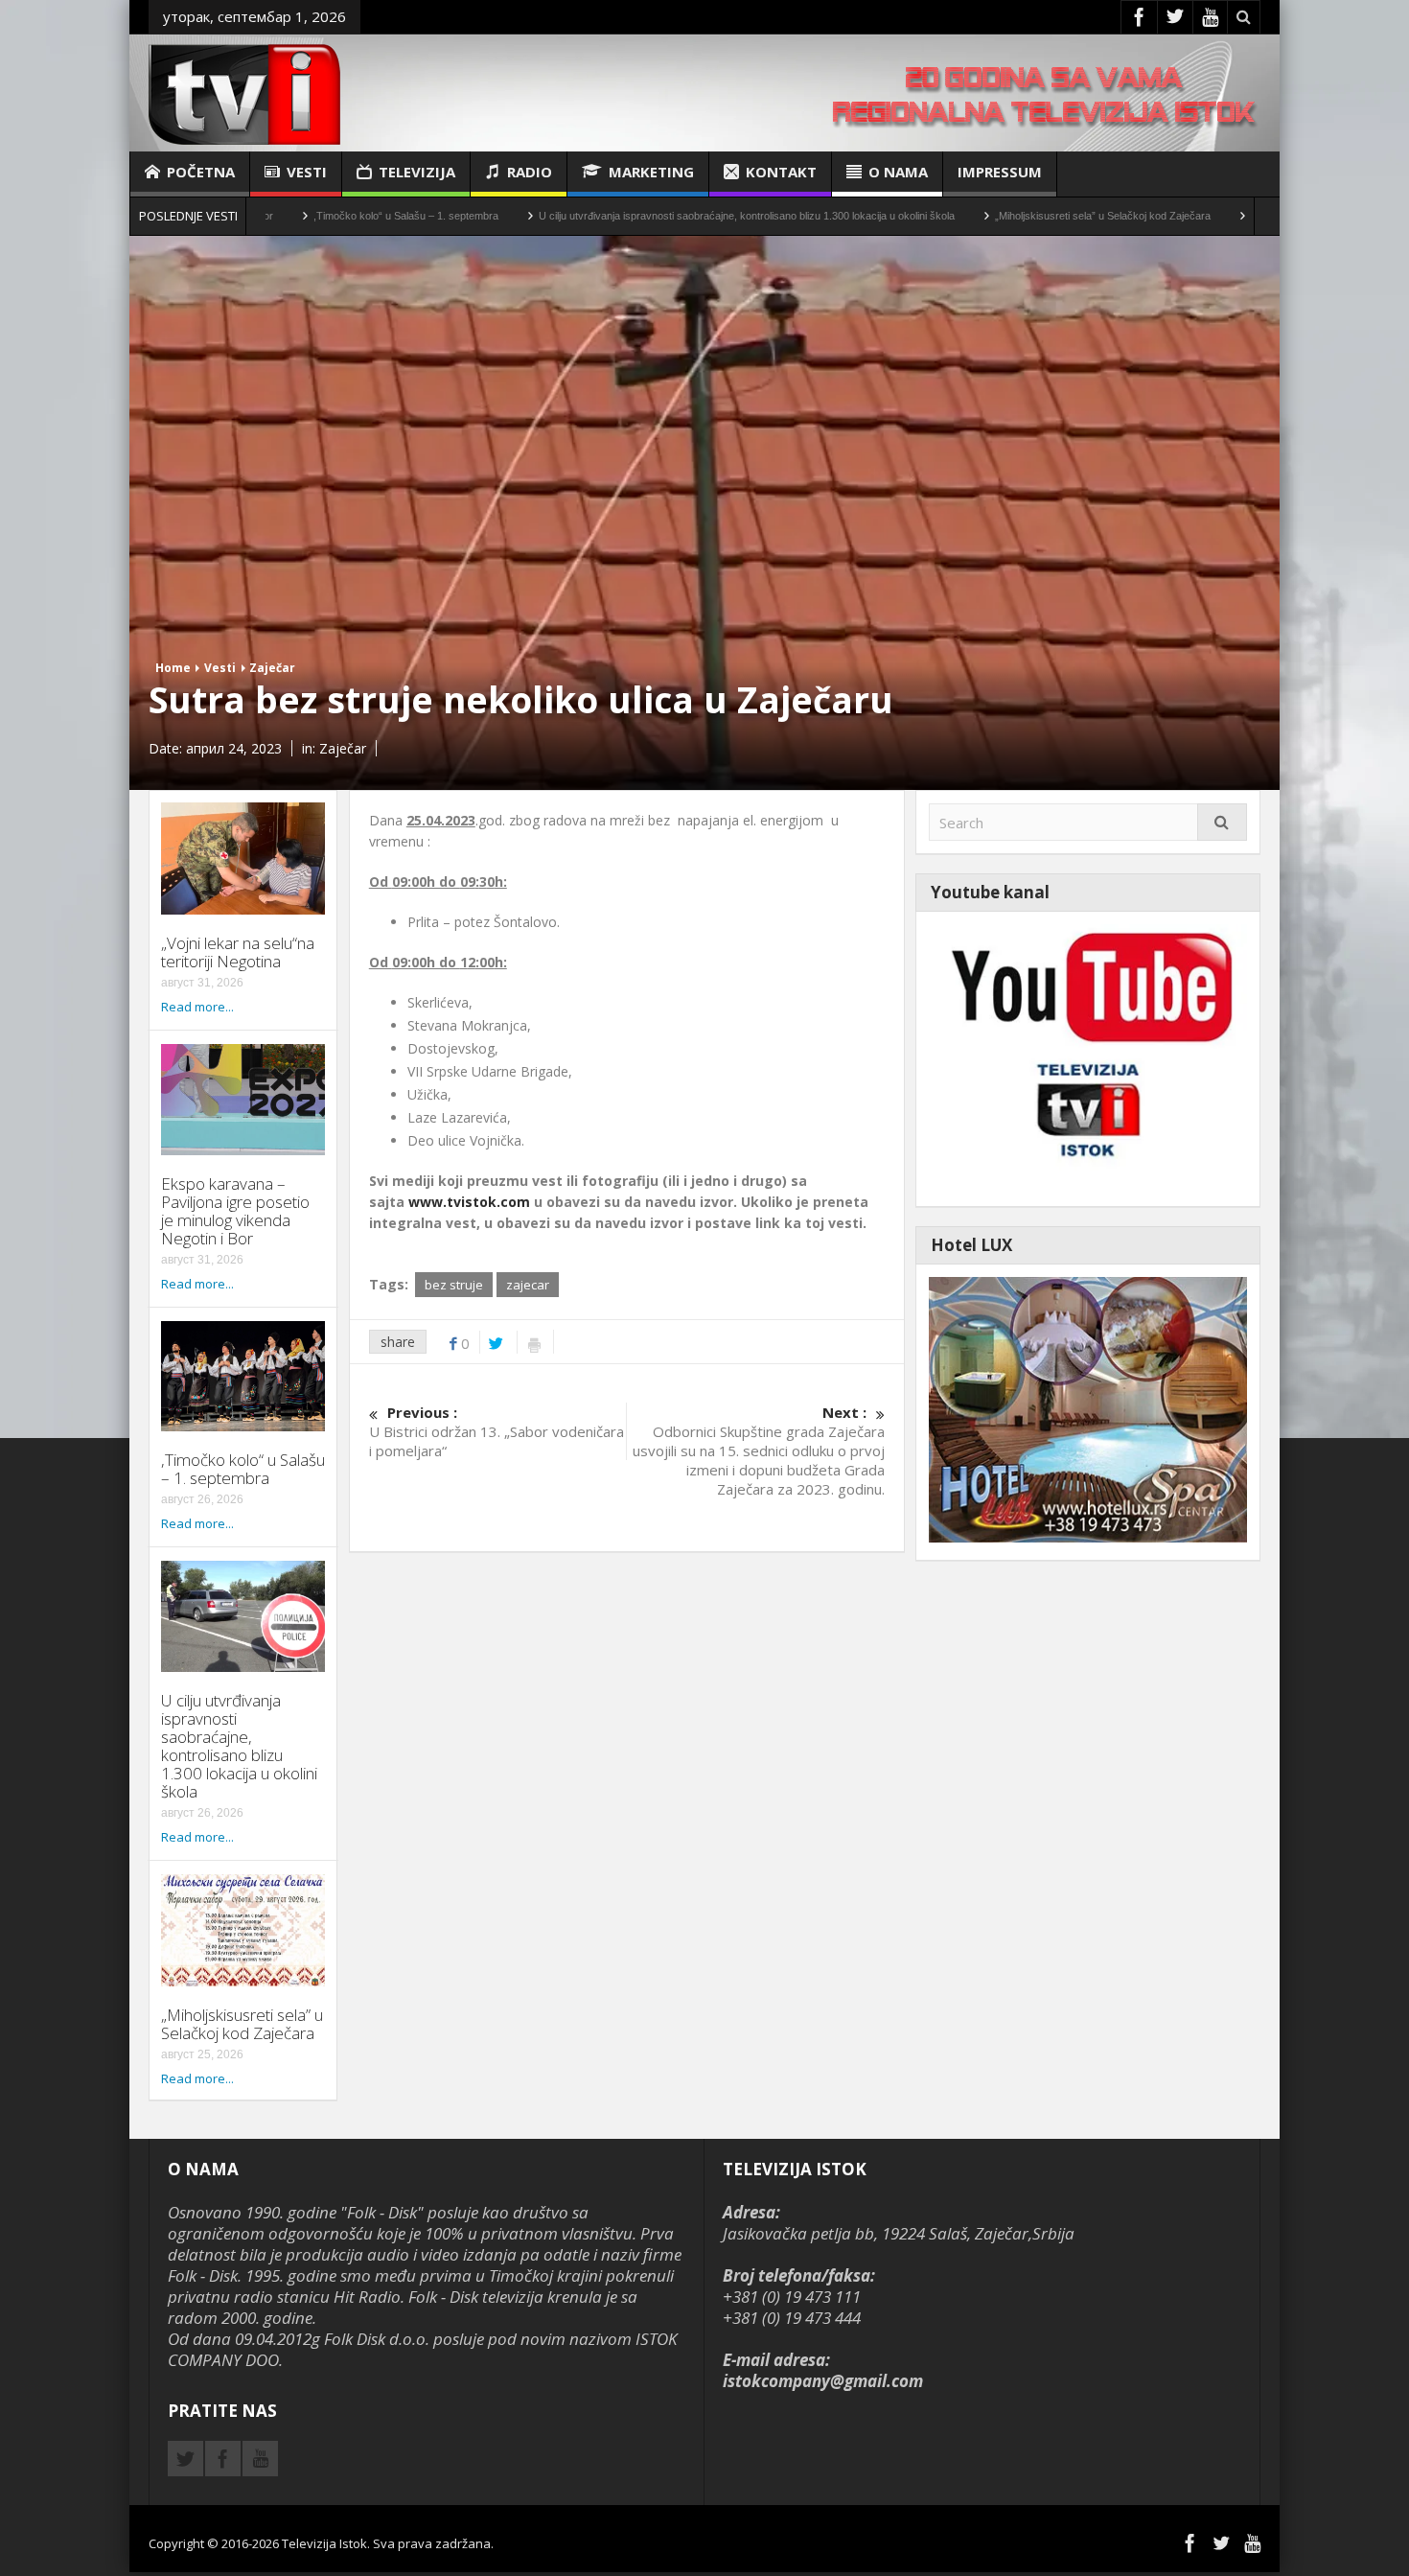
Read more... (197, 1007)
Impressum (1000, 172)
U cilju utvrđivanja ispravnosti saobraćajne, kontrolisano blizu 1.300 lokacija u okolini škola (627, 216)
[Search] (1222, 822)
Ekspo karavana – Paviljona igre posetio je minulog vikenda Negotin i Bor (235, 1211)
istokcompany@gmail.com (823, 2381)
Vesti (307, 172)
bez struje (454, 1285)
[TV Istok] (244, 93)
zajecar (528, 1285)
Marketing (651, 172)
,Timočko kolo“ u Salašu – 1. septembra (286, 216)
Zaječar (272, 668)
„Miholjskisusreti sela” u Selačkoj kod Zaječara (983, 216)
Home (173, 668)
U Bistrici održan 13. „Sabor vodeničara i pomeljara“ (497, 1431)
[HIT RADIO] (1088, 1057)
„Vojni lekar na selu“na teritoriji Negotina (238, 952)
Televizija (417, 172)
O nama (898, 172)
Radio (530, 172)
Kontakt (781, 172)
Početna (201, 172)
